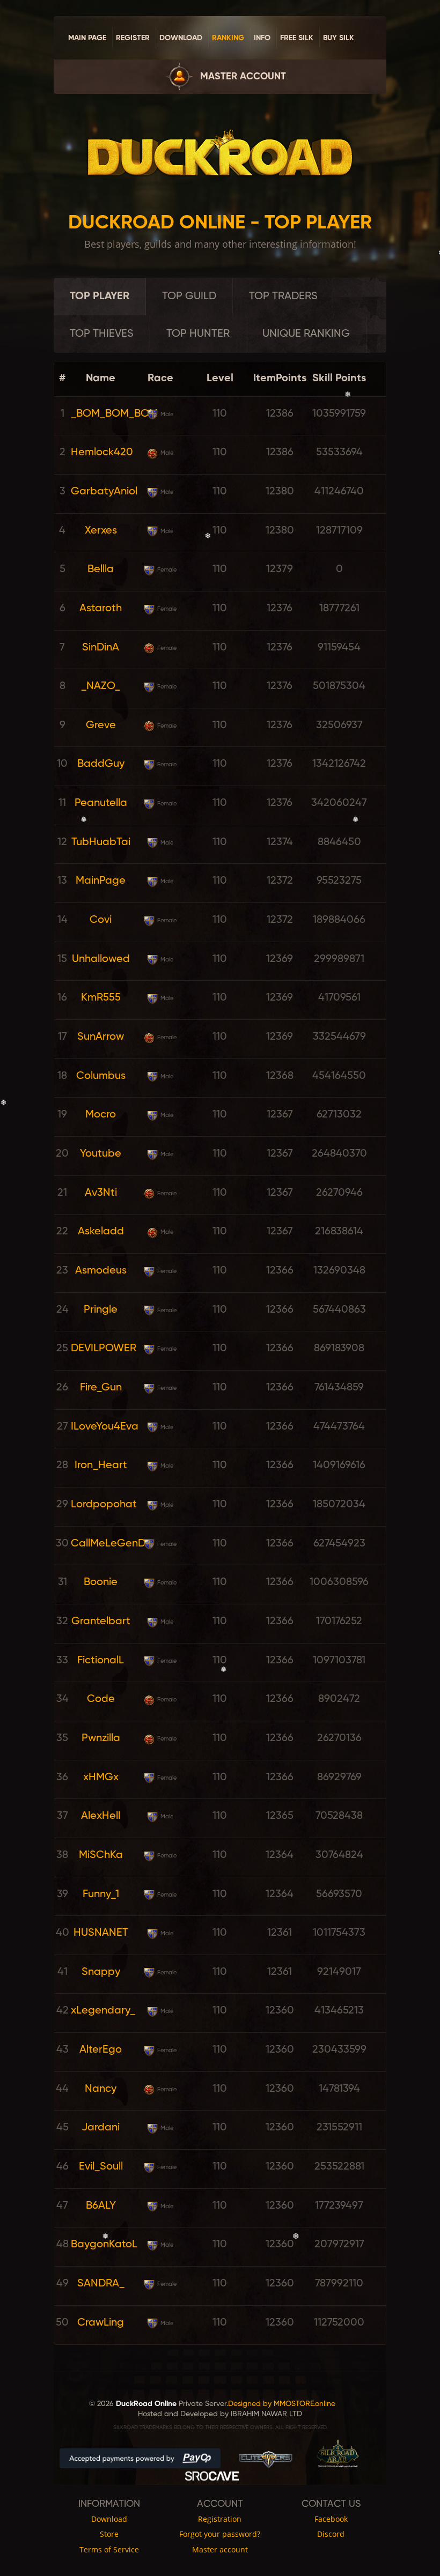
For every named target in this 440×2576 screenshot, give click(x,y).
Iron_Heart (101, 1465)
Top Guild (189, 297)
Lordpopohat (104, 1505)
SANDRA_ (101, 2284)
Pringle (101, 1310)
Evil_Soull (101, 2167)
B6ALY (101, 2206)
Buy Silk (339, 38)
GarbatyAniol (104, 492)
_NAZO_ (101, 686)
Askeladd (101, 1232)
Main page (87, 38)
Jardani (101, 2128)
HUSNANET (101, 1933)
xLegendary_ (103, 2011)
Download (181, 38)
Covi (101, 920)
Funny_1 (101, 1894)
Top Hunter (198, 334)
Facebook (331, 2519)
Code (101, 1699)
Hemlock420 (102, 453)
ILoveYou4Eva (105, 1427)
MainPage (101, 881)
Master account (243, 77)
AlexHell (101, 1816)
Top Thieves (102, 334)
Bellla (101, 569)
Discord (331, 2534)
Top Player (100, 297)
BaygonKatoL (104, 2245)
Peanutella (101, 803)
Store (109, 2534)
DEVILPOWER (104, 1349)
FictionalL (101, 1661)
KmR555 (101, 998)
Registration (220, 2519)
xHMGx (101, 1778)
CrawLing (101, 2323)
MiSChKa (101, 1855)
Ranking (228, 38)
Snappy (101, 1972)
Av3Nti (101, 1193)
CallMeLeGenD (108, 1544)
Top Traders (283, 297)
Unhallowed (101, 959)
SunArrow (101, 1037)
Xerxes (101, 531)
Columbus (101, 1076)
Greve (101, 726)
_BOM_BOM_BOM (114, 414)
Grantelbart (101, 1622)
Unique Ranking (306, 334)
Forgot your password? (220, 2534)
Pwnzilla (101, 1738)
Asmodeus (101, 1271)
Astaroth (101, 609)
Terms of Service (109, 2550)
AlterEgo (101, 2050)
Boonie (101, 1582)
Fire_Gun (101, 1388)
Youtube (101, 1154)
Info (262, 38)
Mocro (101, 1115)
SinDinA (101, 648)
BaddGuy (101, 764)
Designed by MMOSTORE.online (282, 2404)
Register (133, 38)
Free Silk (297, 38)
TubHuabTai (101, 842)
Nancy (101, 2089)
